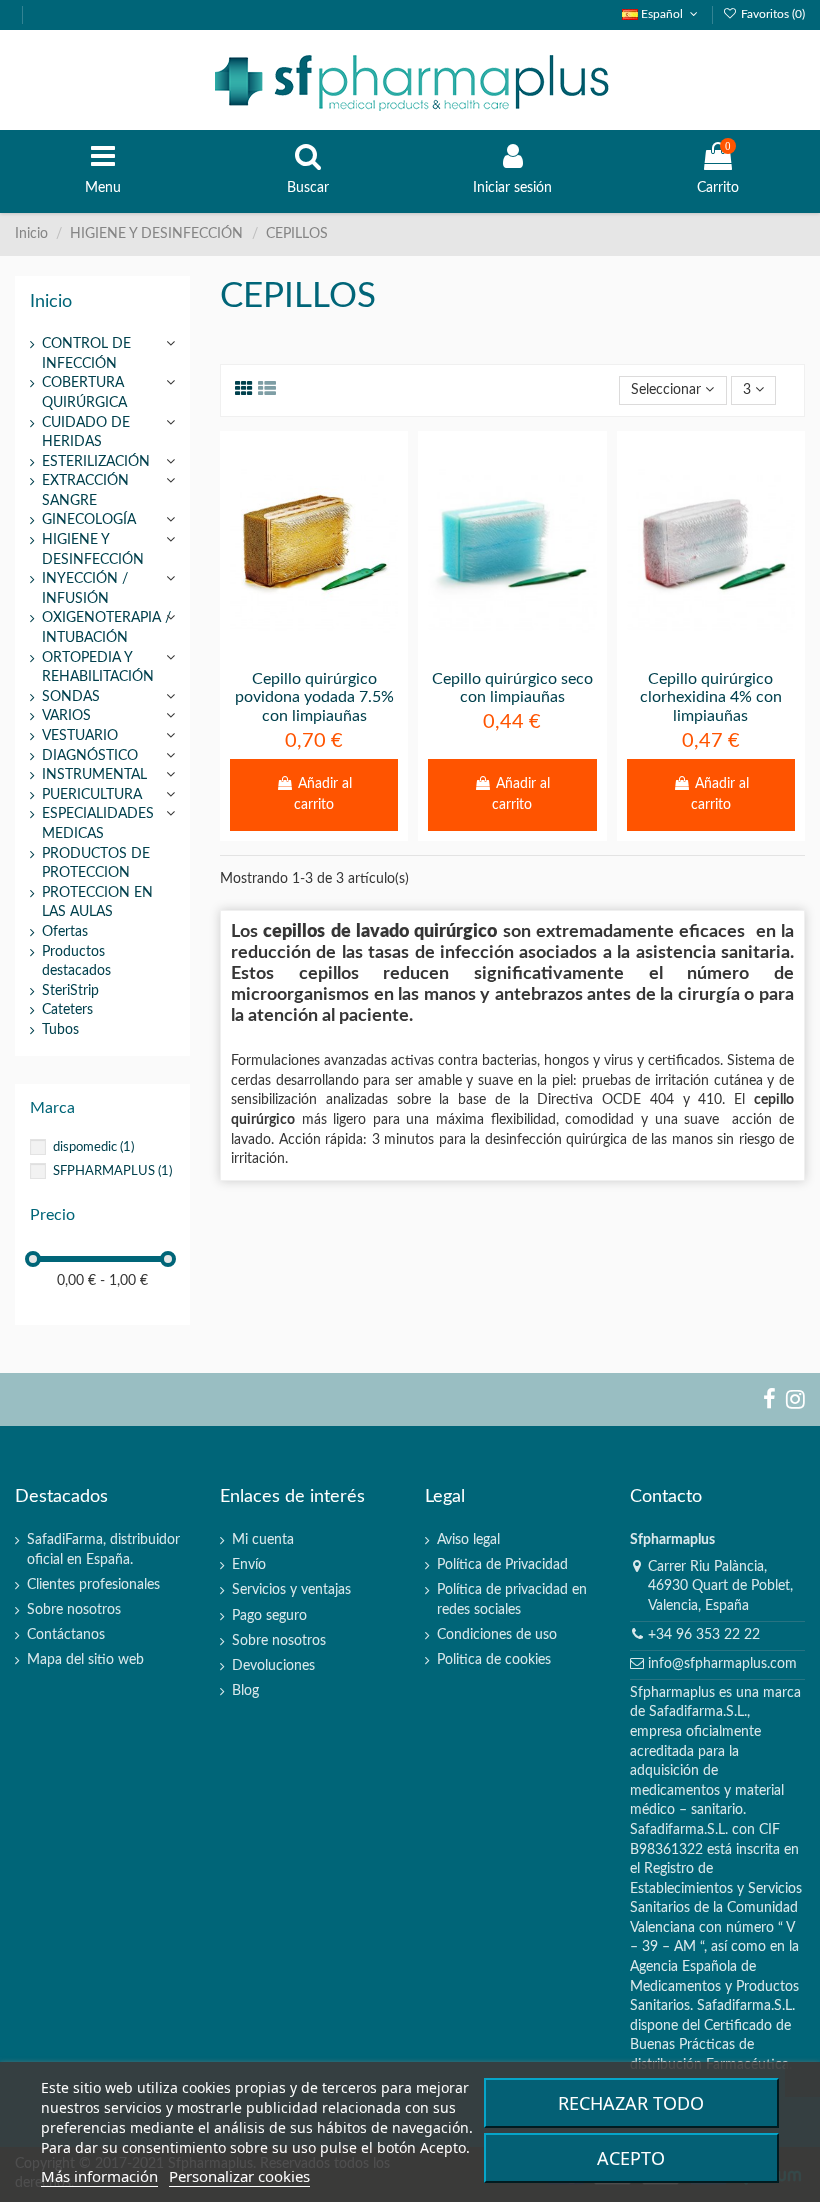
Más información (99, 2176)
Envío (249, 1565)
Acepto (631, 2158)
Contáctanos (66, 1635)
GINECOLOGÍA (89, 520)
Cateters (67, 1010)
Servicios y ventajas (291, 1590)
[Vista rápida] (342, 651)
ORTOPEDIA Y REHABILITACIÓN (98, 668)
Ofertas (65, 932)
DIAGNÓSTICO (90, 756)
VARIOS (66, 716)
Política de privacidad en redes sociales (512, 1600)
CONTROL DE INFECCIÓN (86, 354)
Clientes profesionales (93, 1585)
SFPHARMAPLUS (112, 1171)
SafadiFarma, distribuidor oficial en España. (103, 1550)
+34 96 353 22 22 (704, 1635)
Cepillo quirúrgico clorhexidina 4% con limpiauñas (711, 698)
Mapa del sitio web (85, 1660)
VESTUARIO (80, 736)
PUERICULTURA (92, 795)
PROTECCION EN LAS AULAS (97, 903)
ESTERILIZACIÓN (96, 462)
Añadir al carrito (323, 794)
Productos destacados (76, 962)
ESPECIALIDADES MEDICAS (98, 824)
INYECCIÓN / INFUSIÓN (85, 589)
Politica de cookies (494, 1660)
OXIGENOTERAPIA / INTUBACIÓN (106, 628)
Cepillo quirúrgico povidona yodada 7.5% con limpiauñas (314, 698)
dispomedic (93, 1147)
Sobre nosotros (74, 1610)
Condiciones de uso (497, 1635)
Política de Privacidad (502, 1565)
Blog (245, 1691)
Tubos (60, 1030)
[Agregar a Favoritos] (286, 651)
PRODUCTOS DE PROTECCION (96, 864)
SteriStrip (70, 991)
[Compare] (314, 651)
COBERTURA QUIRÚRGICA (84, 393)
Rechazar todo (631, 2103)
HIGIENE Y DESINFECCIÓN (93, 550)
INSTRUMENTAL (94, 775)
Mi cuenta (263, 1540)
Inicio (51, 301)
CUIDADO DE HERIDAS (86, 433)
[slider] (33, 1259)
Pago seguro (269, 1616)
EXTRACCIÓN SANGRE (85, 491)
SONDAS (71, 697)
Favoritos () (771, 14)
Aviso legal (468, 1540)
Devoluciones (273, 1666)
